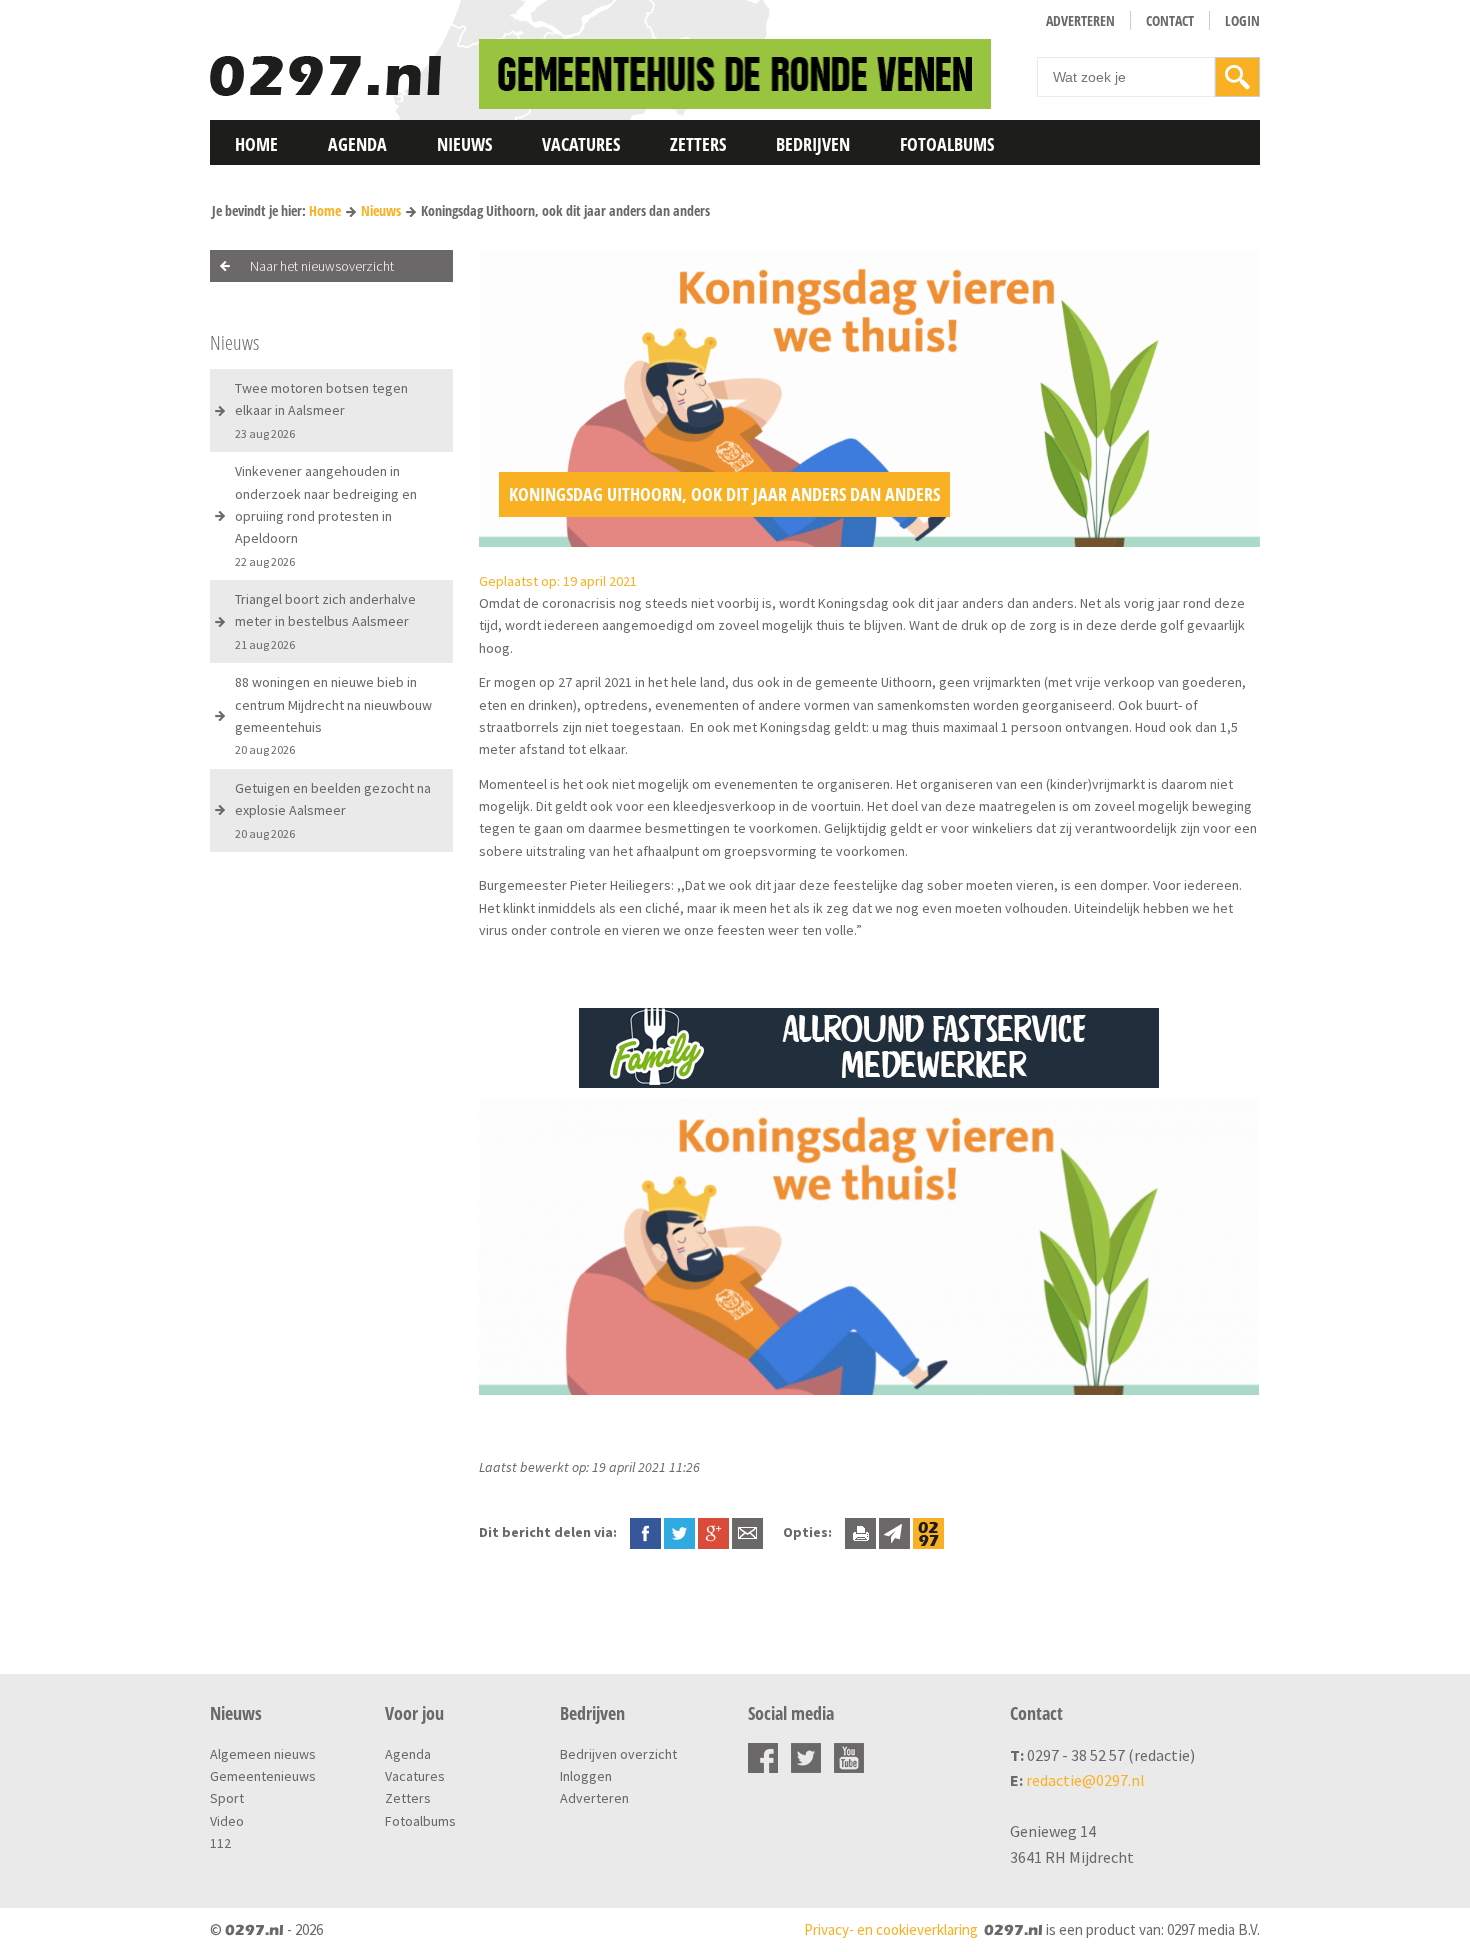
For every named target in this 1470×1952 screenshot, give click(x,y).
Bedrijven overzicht (618, 1754)
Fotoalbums (947, 144)
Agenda (357, 144)
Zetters (698, 144)
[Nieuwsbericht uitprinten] (860, 1532)
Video (227, 1821)
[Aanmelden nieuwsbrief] (894, 1532)
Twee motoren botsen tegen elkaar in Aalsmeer (321, 410)
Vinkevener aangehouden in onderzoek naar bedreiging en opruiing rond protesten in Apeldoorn (326, 515)
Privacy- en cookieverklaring (891, 1929)
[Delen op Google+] (713, 1532)
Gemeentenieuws (263, 1776)
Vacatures (581, 144)
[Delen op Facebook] (645, 1532)
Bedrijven (813, 144)
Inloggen (586, 1776)
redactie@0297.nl (1085, 1780)
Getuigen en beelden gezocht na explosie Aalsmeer (333, 810)
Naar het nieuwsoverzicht (322, 266)
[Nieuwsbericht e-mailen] (747, 1532)
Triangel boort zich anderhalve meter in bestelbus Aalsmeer (325, 621)
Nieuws (464, 144)
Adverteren (1080, 20)
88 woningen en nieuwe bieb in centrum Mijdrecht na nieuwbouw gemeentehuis (333, 715)
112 (220, 1843)
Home (256, 144)
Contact (1170, 20)
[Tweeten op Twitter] (679, 1532)
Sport (227, 1798)
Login (1242, 20)
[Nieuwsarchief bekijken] (928, 1532)
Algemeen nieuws (263, 1754)
